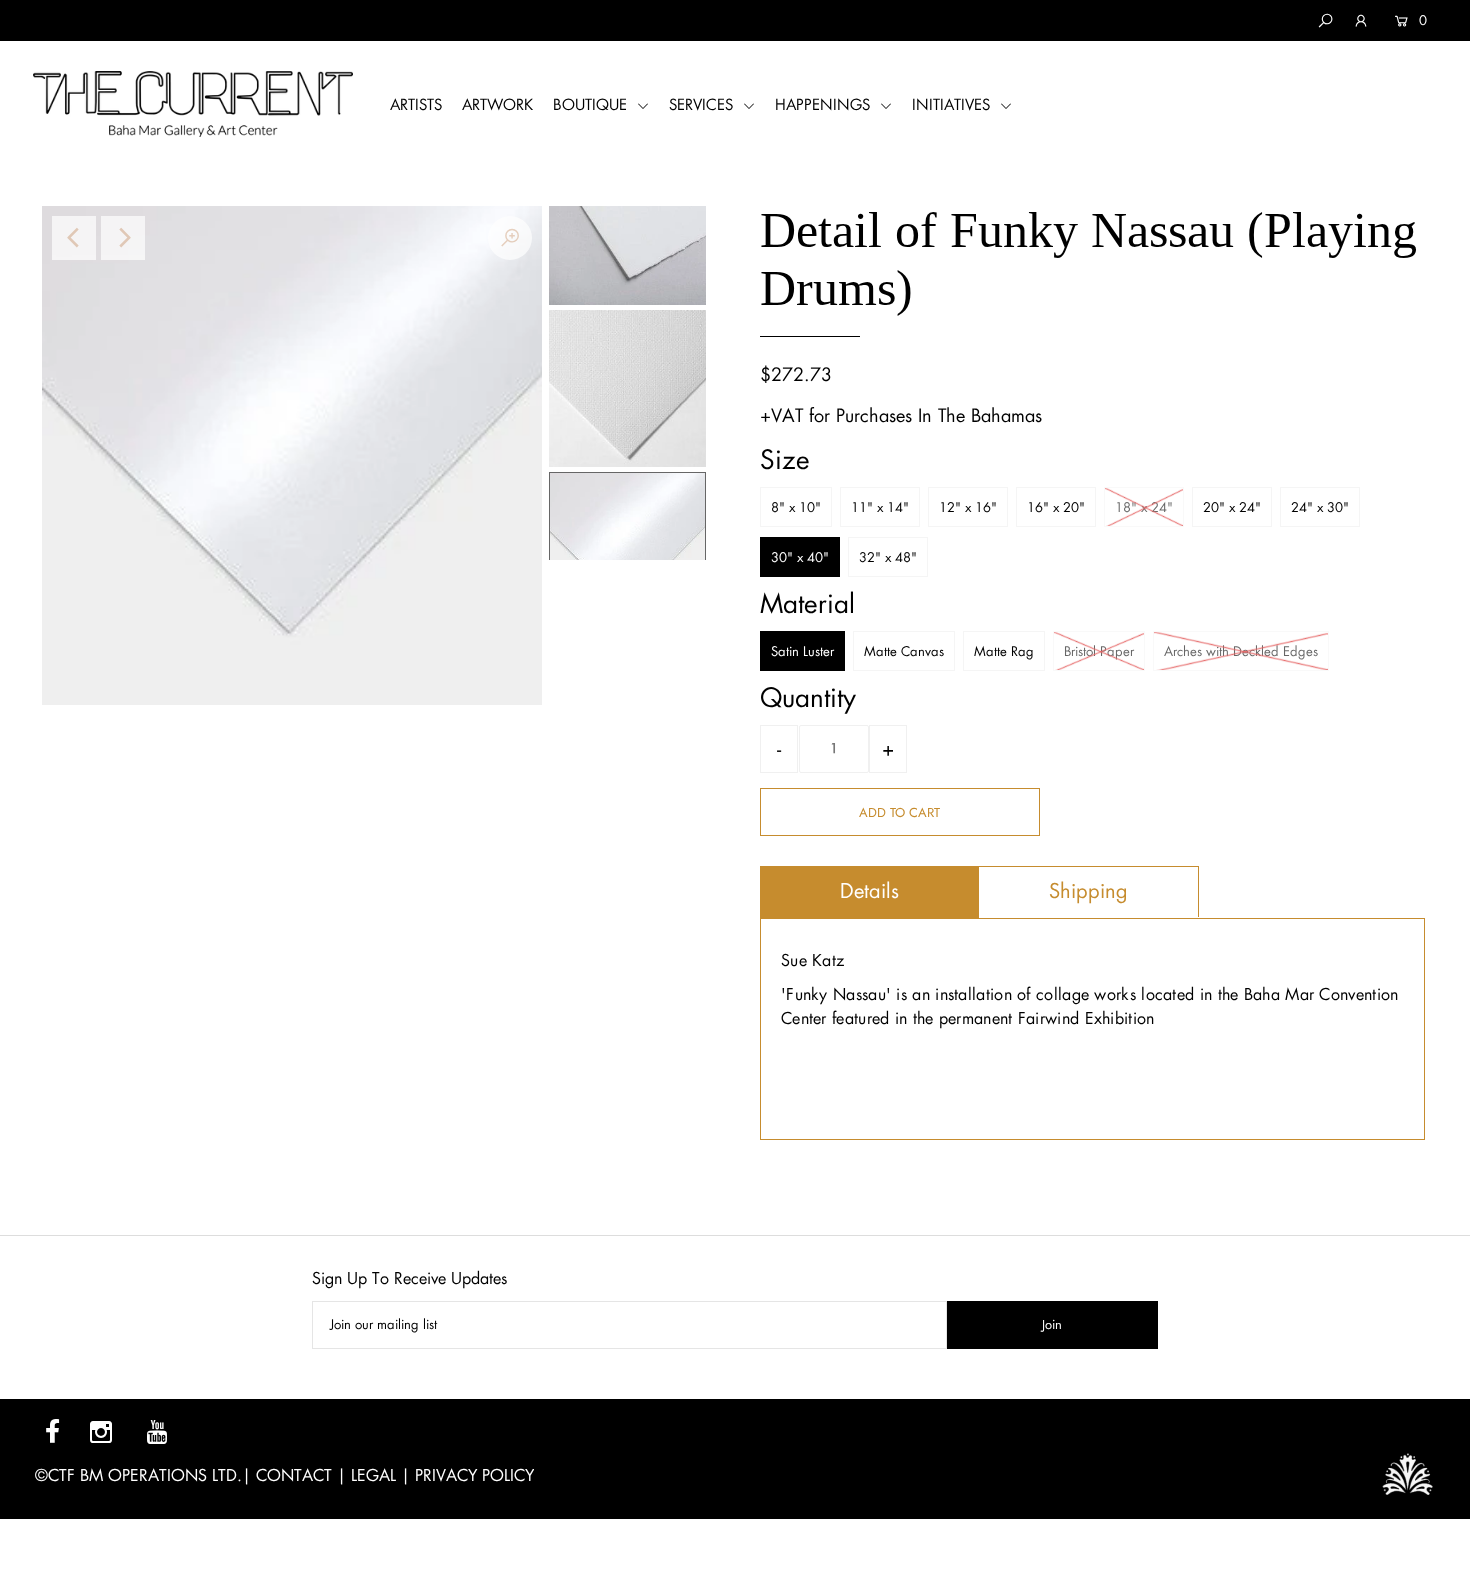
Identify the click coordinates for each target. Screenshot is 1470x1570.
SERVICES (703, 104)
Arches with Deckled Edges (1241, 651)
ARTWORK (497, 104)
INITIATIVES (953, 104)
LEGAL (373, 1475)
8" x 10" (796, 507)
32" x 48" (888, 557)
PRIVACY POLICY (474, 1475)
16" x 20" (1056, 507)
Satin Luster (802, 651)
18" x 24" (1144, 507)
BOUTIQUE (592, 104)
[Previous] (74, 238)
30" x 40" (800, 557)
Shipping (1088, 891)
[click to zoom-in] (510, 238)
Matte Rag (1004, 651)
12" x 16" (968, 507)
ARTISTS (416, 104)
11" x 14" (880, 507)
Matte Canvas (904, 651)
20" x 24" (1232, 507)
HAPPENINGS (825, 104)
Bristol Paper (1099, 651)
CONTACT (294, 1475)
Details (869, 891)
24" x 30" (1320, 507)
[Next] (123, 238)
